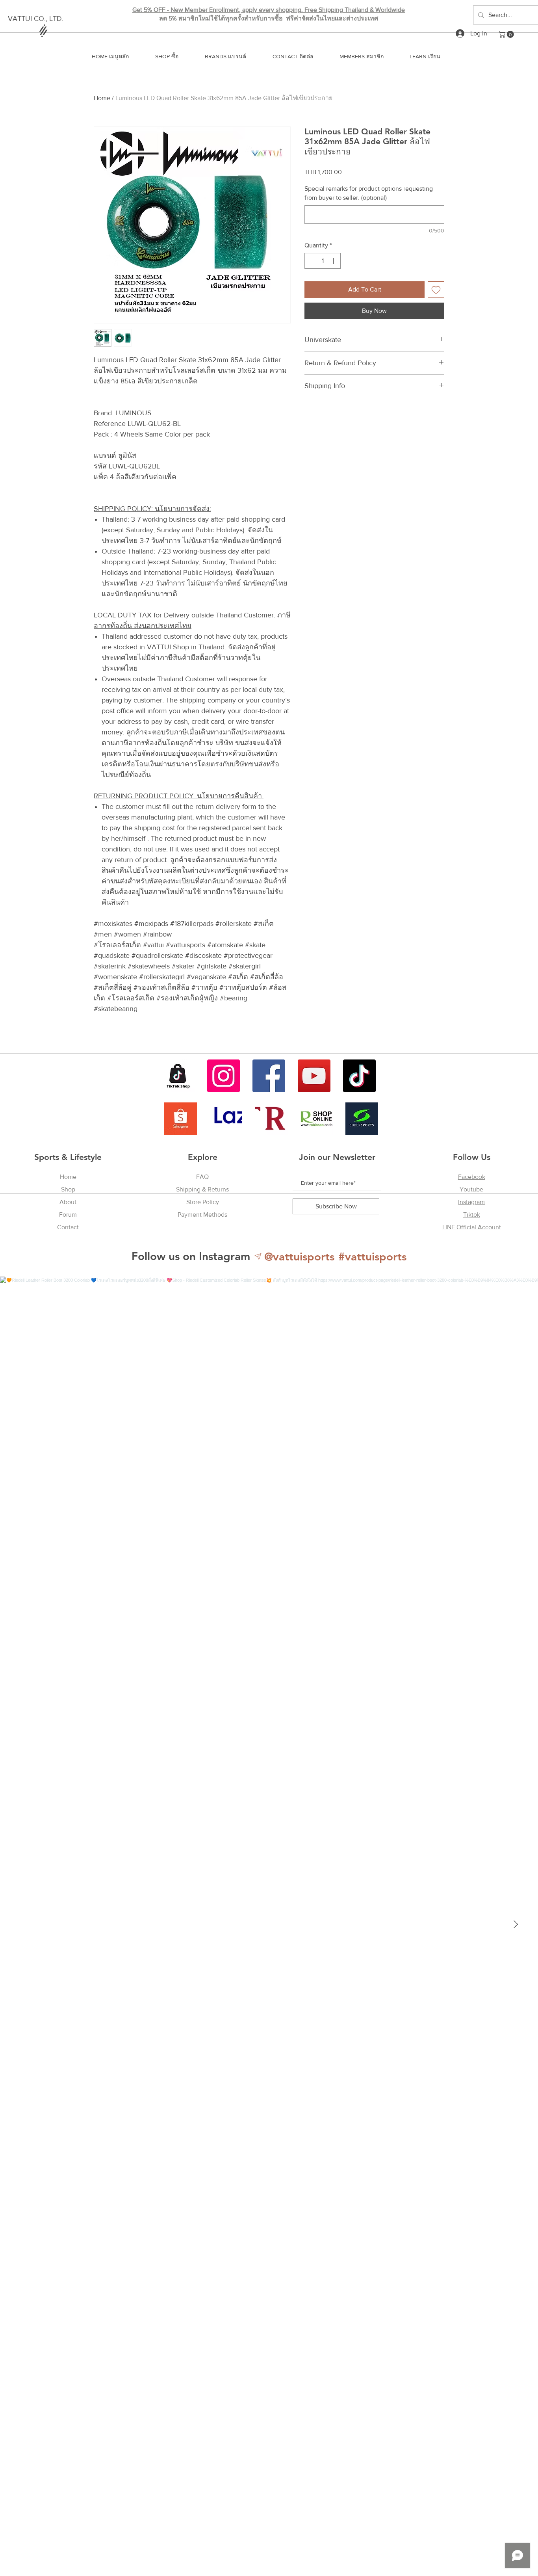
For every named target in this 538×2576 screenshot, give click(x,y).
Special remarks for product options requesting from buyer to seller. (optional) (369, 193)
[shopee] (181, 1119)
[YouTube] (314, 1076)
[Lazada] (226, 1119)
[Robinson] (316, 1119)
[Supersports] (362, 1119)
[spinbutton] (323, 261)
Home (102, 98)
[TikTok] (359, 1076)
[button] (507, 34)
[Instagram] (224, 1076)
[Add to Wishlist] (436, 290)
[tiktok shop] (178, 1076)
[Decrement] (311, 261)
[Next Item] (516, 1924)
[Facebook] (269, 1076)
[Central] (271, 1119)
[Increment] (334, 261)
